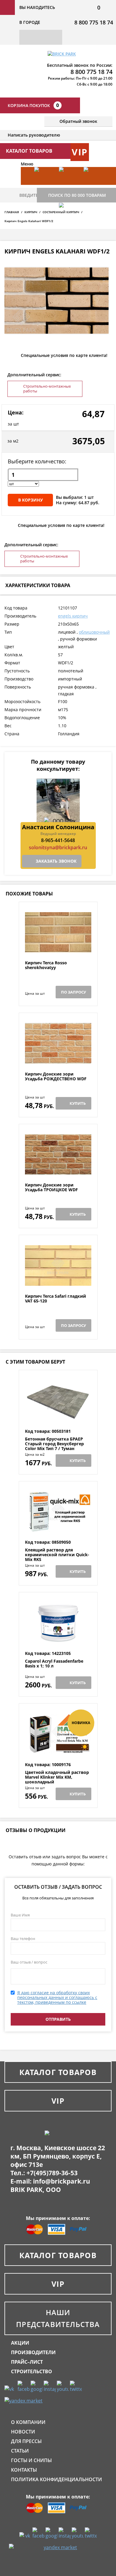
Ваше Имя (20, 1915)
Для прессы (26, 2441)
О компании (28, 2422)
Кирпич (31, 212)
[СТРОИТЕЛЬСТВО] (68, 221)
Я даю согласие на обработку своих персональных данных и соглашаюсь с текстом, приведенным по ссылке (57, 1997)
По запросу (73, 992)
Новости (23, 2432)
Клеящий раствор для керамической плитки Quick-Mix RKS (57, 1555)
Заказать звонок (56, 861)
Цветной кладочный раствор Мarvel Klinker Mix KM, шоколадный (57, 1777)
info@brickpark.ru (62, 2181)
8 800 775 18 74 (94, 22)
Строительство (32, 2371)
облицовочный (94, 632)
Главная (12, 212)
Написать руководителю (34, 135)
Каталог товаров (58, 2072)
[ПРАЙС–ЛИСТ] (93, 185)
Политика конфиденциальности (57, 2479)
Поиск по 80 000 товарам (77, 195)
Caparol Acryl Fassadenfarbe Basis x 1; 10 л (54, 1664)
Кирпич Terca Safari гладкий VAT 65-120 (55, 1299)
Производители (33, 2352)
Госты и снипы (31, 2460)
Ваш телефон (23, 1938)
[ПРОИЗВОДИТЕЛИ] (68, 185)
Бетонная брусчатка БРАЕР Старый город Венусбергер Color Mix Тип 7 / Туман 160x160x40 (54, 1446)
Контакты (24, 2470)
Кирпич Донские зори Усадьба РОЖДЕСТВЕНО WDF (56, 1077)
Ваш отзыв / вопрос (29, 1962)
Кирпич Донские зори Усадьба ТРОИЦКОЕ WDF (51, 1188)
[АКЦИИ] (44, 185)
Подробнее (58, 946)
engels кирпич (73, 616)
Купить (78, 1103)
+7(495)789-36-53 (52, 2173)
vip (80, 152)
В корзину (30, 500)
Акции (20, 2343)
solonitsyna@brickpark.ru (58, 847)
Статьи (20, 2451)
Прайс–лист (27, 2362)
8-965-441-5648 (58, 840)
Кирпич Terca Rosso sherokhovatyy (46, 965)
